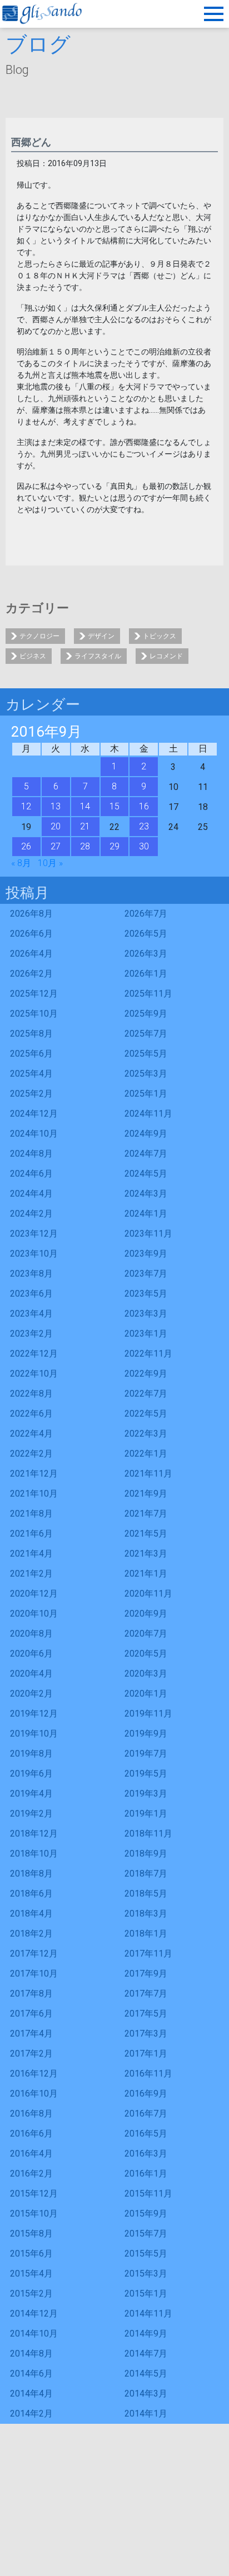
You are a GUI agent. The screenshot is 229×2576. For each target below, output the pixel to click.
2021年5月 (146, 1534)
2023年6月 (31, 1294)
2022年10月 (34, 1374)
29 (114, 846)
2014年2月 (31, 2414)
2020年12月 (34, 1594)
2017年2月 (31, 2054)
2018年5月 (146, 1894)
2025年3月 (146, 1074)
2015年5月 (146, 2254)
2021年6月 (31, 1534)
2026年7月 (146, 914)
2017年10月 (34, 1974)
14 (85, 806)
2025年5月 (146, 1054)
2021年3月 (146, 1554)
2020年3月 (146, 1674)
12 (26, 806)
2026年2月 (31, 974)
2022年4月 (31, 1434)
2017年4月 (31, 2034)
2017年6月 (31, 2014)
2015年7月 (146, 2234)
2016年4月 (31, 2154)
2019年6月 (31, 1774)
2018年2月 (31, 1934)
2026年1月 (146, 974)
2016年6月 (31, 2134)
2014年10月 (34, 2334)
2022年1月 (146, 1454)
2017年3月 (146, 2034)
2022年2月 (31, 1454)
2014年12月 (34, 2314)
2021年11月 (148, 1474)
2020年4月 (31, 1674)
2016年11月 (148, 2074)
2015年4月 (31, 2274)
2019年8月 (31, 1754)
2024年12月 (34, 1114)
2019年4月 (31, 1794)
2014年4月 (31, 2394)
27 (56, 846)
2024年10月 (34, 1134)
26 (26, 846)
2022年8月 (31, 1394)
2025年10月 (34, 1014)
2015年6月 (31, 2254)
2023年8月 (31, 1274)
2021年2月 (31, 1574)
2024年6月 (31, 1174)
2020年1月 (146, 1694)
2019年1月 (146, 1814)
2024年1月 (146, 1214)
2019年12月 (34, 1714)
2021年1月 (146, 1574)
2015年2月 (31, 2294)
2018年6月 (31, 1894)
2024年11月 (148, 1114)
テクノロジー (39, 636)
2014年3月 (146, 2394)
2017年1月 (146, 2054)
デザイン (101, 636)
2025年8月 (31, 1034)
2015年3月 (146, 2274)
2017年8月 (31, 1994)
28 (85, 846)
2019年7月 (146, 1754)
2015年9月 (146, 2214)
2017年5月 (146, 2014)
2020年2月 (31, 1694)
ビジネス (33, 656)
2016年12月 (34, 2074)
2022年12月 (34, 1354)
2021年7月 (146, 1514)
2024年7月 (146, 1154)
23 (144, 826)
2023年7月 (146, 1274)
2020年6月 (31, 1654)
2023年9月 (146, 1254)
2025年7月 (146, 1034)
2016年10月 (34, 2094)
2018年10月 (34, 1854)
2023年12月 (34, 1234)
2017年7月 (146, 1994)
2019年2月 (31, 1814)
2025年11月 (148, 994)
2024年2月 (31, 1214)
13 (56, 806)
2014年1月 (146, 2414)
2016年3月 (146, 2154)
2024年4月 (31, 1194)
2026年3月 (146, 954)
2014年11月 (148, 2314)
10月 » (50, 863)
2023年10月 (34, 1254)
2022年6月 (31, 1414)
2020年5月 (146, 1654)
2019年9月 (146, 1734)
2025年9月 (146, 1014)
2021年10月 (34, 1494)
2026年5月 (146, 934)
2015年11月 (148, 2194)
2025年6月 (31, 1054)
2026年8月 (31, 914)
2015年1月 (146, 2294)
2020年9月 (146, 1614)
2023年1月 (146, 1334)
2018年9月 (146, 1854)
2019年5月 (146, 1774)
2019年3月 (146, 1794)
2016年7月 (146, 2114)
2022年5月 (146, 1414)
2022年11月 (148, 1354)
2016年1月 (146, 2174)
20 (56, 826)
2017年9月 (146, 1974)
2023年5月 (146, 1294)
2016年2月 (31, 2174)
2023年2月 (31, 1334)
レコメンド (166, 656)
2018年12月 (34, 1834)
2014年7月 (146, 2354)
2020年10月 (34, 1614)
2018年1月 (146, 1934)
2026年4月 (31, 954)
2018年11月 (148, 1834)
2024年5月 (146, 1174)
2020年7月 (146, 1634)
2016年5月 (146, 2134)
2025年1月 (146, 1094)
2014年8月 (31, 2354)
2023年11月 (148, 1234)
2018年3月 (146, 1914)
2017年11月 (148, 1954)
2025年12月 (34, 994)
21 (85, 826)
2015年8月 (31, 2234)
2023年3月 (146, 1314)
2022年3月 (146, 1434)
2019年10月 (34, 1734)
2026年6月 (31, 934)
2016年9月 (146, 2094)
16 (144, 806)
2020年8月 (31, 1634)
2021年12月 (34, 1474)
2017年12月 (34, 1954)
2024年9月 (146, 1134)
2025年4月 (31, 1074)
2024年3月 (146, 1194)
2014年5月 (146, 2374)
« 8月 (21, 863)
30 (144, 846)
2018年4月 (31, 1914)
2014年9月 (146, 2334)
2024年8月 (31, 1154)
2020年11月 (148, 1594)
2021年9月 (146, 1494)
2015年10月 (34, 2214)
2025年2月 (31, 1094)
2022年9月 (146, 1374)
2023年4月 (31, 1314)
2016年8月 (31, 2114)
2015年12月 (34, 2194)
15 (114, 806)
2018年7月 (146, 1874)
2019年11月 (148, 1714)
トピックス (160, 636)
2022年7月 (146, 1394)
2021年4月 (31, 1554)
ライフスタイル (98, 656)
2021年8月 (31, 1514)
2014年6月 (31, 2374)
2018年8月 (31, 1874)
